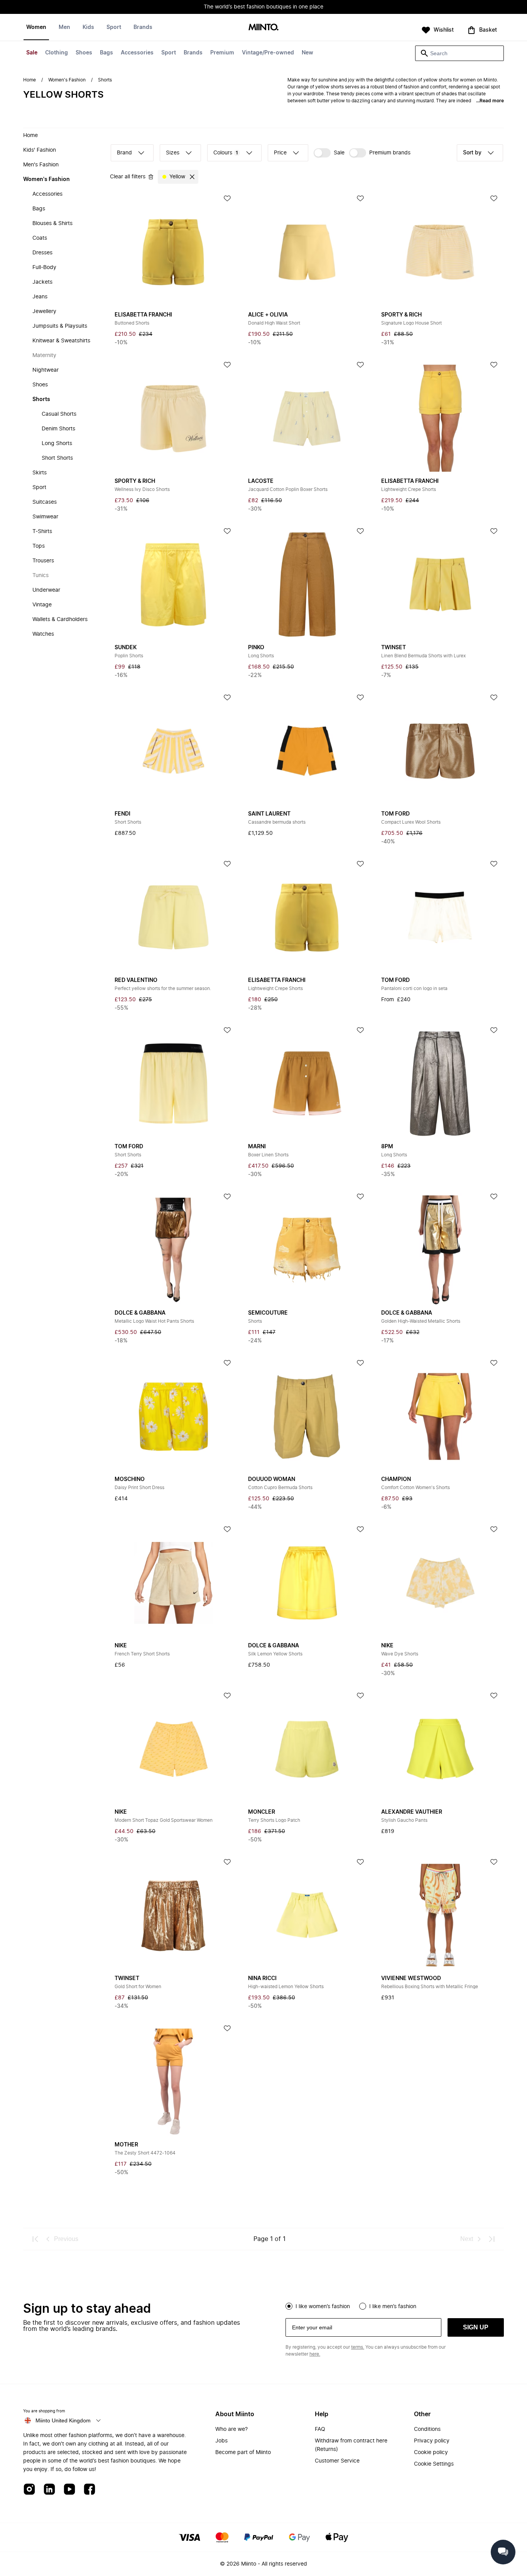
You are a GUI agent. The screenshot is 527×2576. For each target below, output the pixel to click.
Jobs (221, 2441)
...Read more (490, 101)
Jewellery (44, 311)
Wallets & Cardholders (60, 619)
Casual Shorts (59, 414)
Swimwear (45, 517)
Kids (88, 27)
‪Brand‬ (124, 153)
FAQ (320, 2429)
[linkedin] (49, 2490)
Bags (106, 53)
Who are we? (231, 2429)
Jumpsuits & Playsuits (60, 326)
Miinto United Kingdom (63, 2420)
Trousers (43, 561)
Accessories (137, 53)
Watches (43, 634)
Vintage (42, 605)
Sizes (173, 153)
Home (30, 80)
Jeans (40, 297)
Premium (222, 53)
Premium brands (390, 153)
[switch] (329, 153)
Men (64, 27)
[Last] (492, 2239)
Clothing (57, 53)
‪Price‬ (280, 153)
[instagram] (29, 2490)
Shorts (41, 399)
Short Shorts (57, 458)
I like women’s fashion (323, 2307)
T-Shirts (42, 531)
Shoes (84, 53)
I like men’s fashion (393, 2307)
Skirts (40, 473)
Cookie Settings (434, 2464)
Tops (39, 546)
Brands (193, 53)
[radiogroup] (395, 2305)
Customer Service (337, 2461)
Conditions (427, 2429)
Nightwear (46, 370)
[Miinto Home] (263, 28)
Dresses (42, 253)
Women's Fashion (67, 80)
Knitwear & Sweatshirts (61, 341)
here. (315, 2354)
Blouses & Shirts (52, 223)
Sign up (476, 2327)
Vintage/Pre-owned (268, 53)
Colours (226, 153)
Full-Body (44, 267)
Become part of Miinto (243, 2452)
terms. (358, 2347)
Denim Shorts (58, 429)
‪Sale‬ (339, 153)
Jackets (42, 282)
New (307, 53)
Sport (169, 53)
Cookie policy (431, 2452)
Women (36, 27)
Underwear (46, 590)
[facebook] (90, 2490)
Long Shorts (57, 443)
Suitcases (45, 502)
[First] (35, 2239)
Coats (40, 238)
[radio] (289, 2306)
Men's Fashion (41, 165)
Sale (32, 53)
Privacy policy (432, 2441)
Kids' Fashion (40, 150)
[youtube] (69, 2490)
